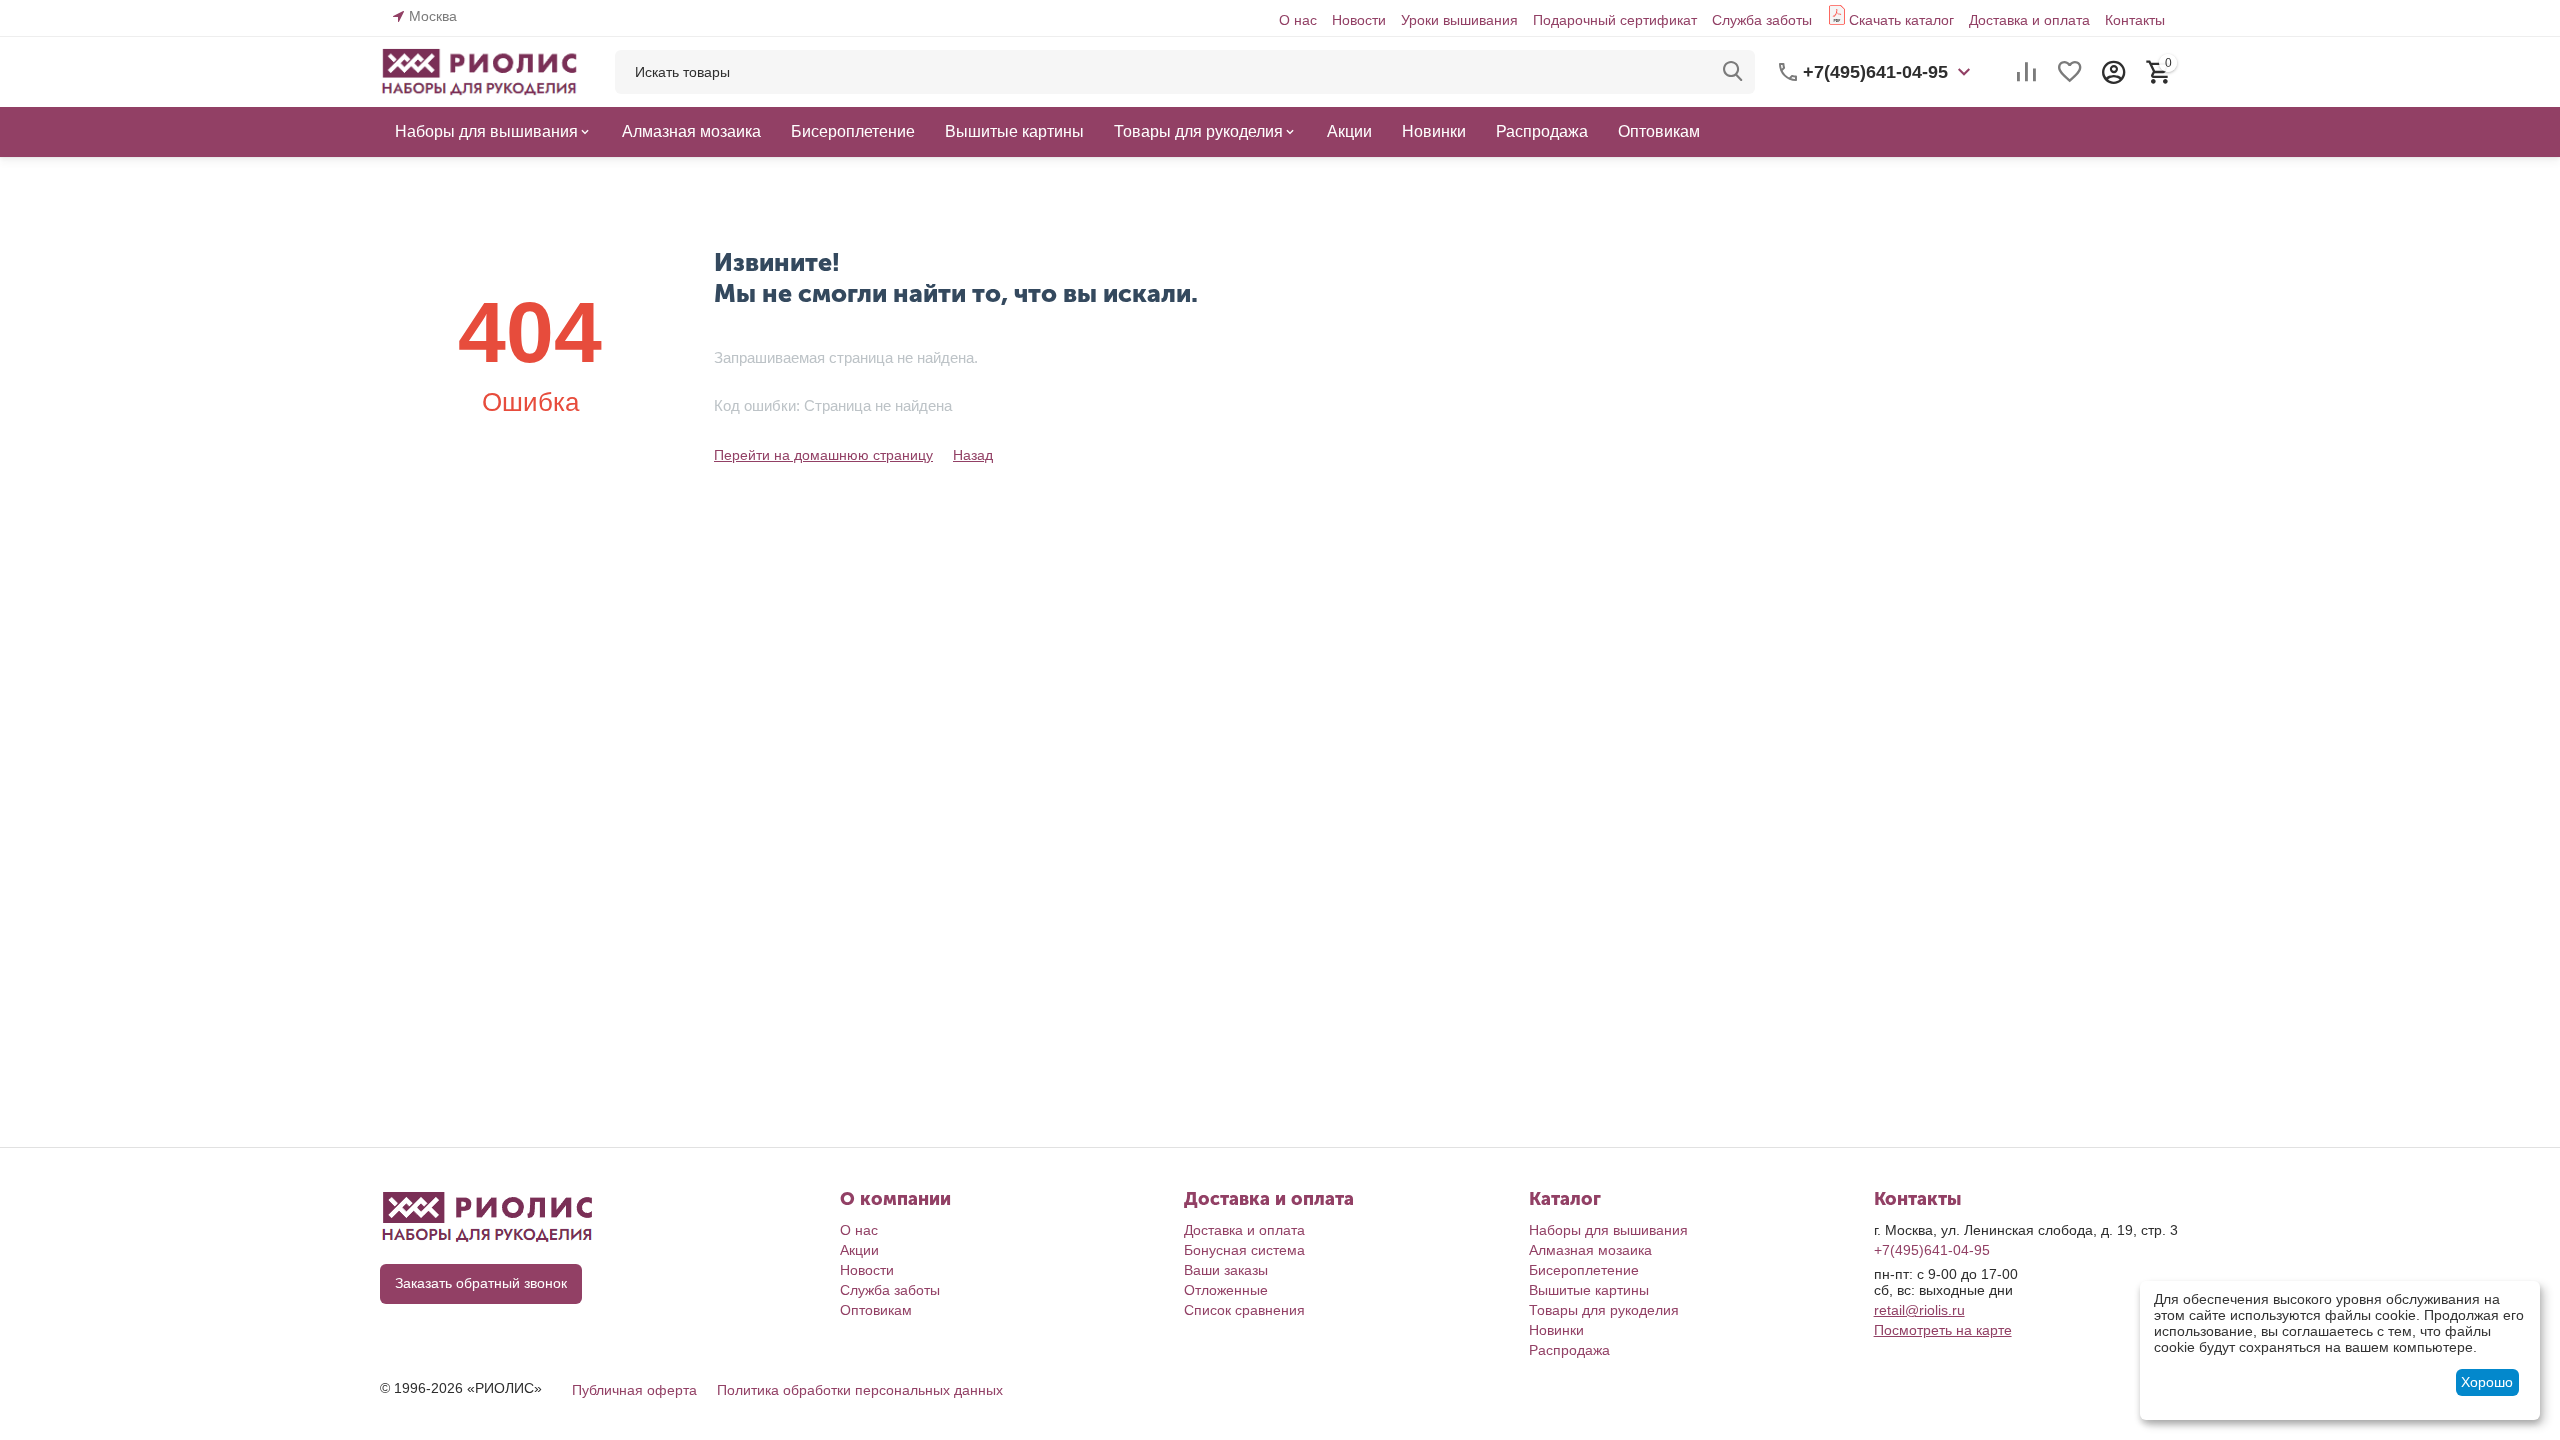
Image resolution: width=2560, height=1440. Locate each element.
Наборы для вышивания (1608, 1230)
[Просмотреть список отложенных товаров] (2070, 72)
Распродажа (1569, 1350)
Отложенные (1226, 1290)
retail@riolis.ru (1919, 1310)
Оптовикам (876, 1310)
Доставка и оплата (2029, 20)
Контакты (2135, 20)
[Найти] (1733, 72)
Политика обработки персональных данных (860, 1390)
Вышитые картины (1589, 1290)
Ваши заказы (1226, 1270)
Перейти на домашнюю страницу (823, 455)
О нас (1298, 20)
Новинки (1556, 1330)
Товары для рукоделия (1604, 1310)
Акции (859, 1250)
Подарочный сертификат (1615, 20)
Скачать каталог (1901, 20)
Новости (1359, 20)
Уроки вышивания (1459, 20)
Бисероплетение (1584, 1270)
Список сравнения (1244, 1310)
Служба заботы (1762, 20)
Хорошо (2487, 1382)
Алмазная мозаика (1590, 1250)
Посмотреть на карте (1943, 1330)
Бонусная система (1244, 1250)
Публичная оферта (634, 1390)
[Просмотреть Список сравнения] (2026, 72)
